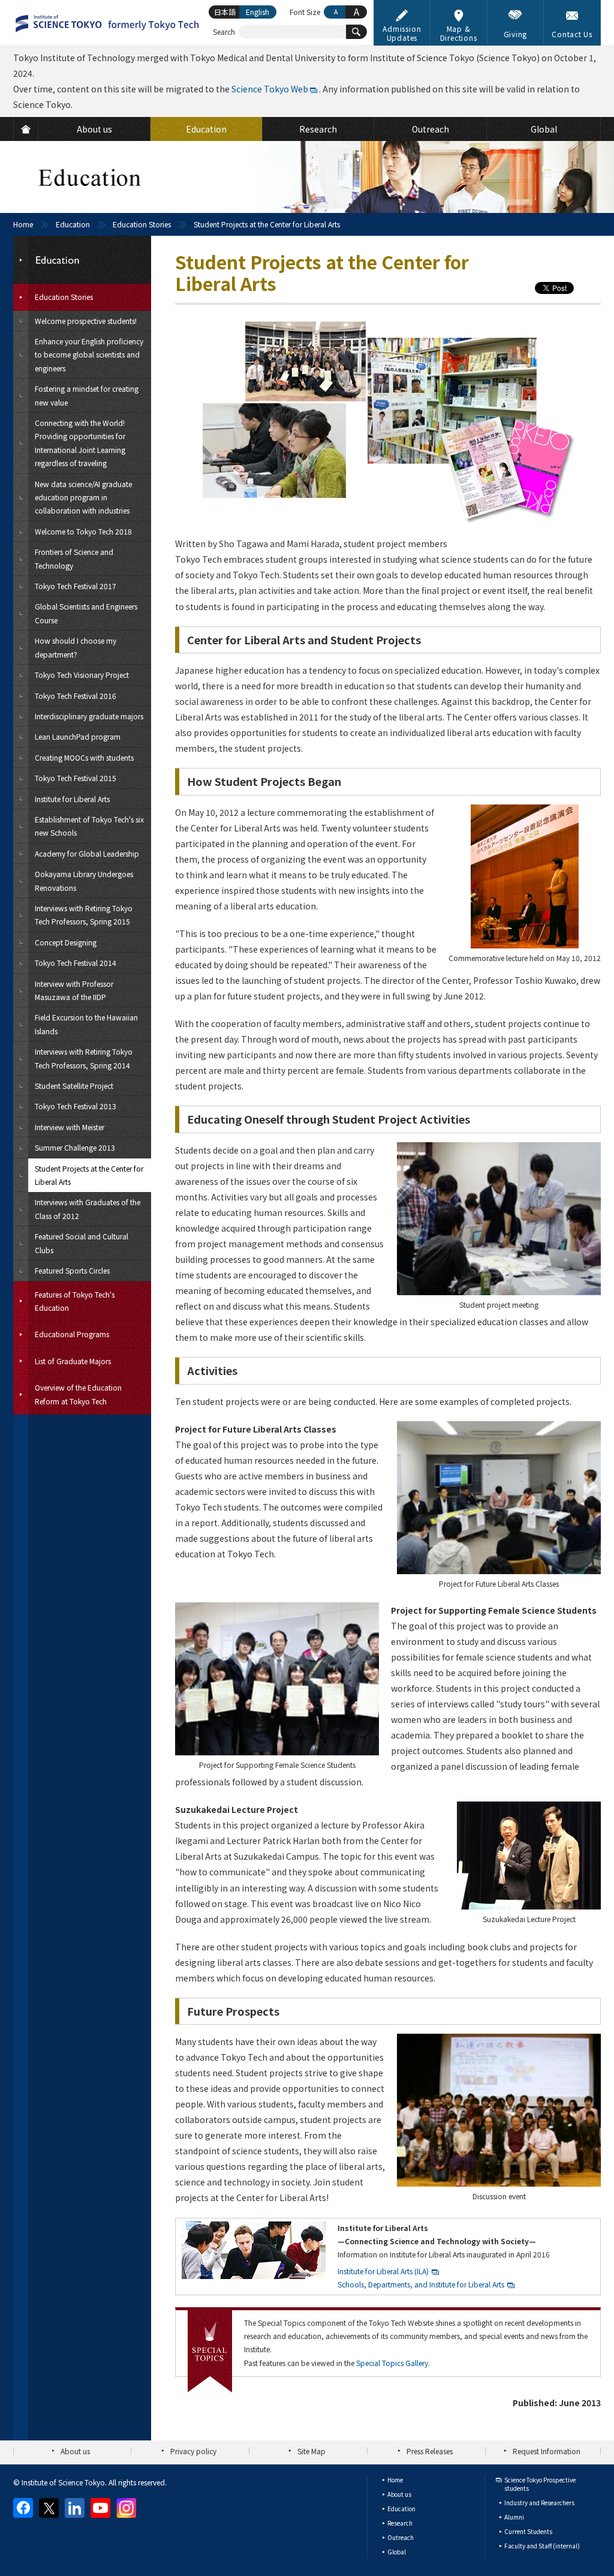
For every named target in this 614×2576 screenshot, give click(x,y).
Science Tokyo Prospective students (540, 2484)
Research (400, 2523)
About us (75, 2451)
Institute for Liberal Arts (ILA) (383, 2271)
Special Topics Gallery (392, 2363)
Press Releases (430, 2451)
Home (23, 224)
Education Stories (142, 224)
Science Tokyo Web (270, 89)
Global (397, 2552)
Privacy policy (193, 2451)
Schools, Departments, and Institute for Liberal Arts (421, 2284)
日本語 (225, 12)
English (258, 12)
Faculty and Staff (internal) (542, 2546)
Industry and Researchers (539, 2503)
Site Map (311, 2451)
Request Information (547, 2451)
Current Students (528, 2531)
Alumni (514, 2517)
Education (73, 224)
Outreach (401, 2537)
